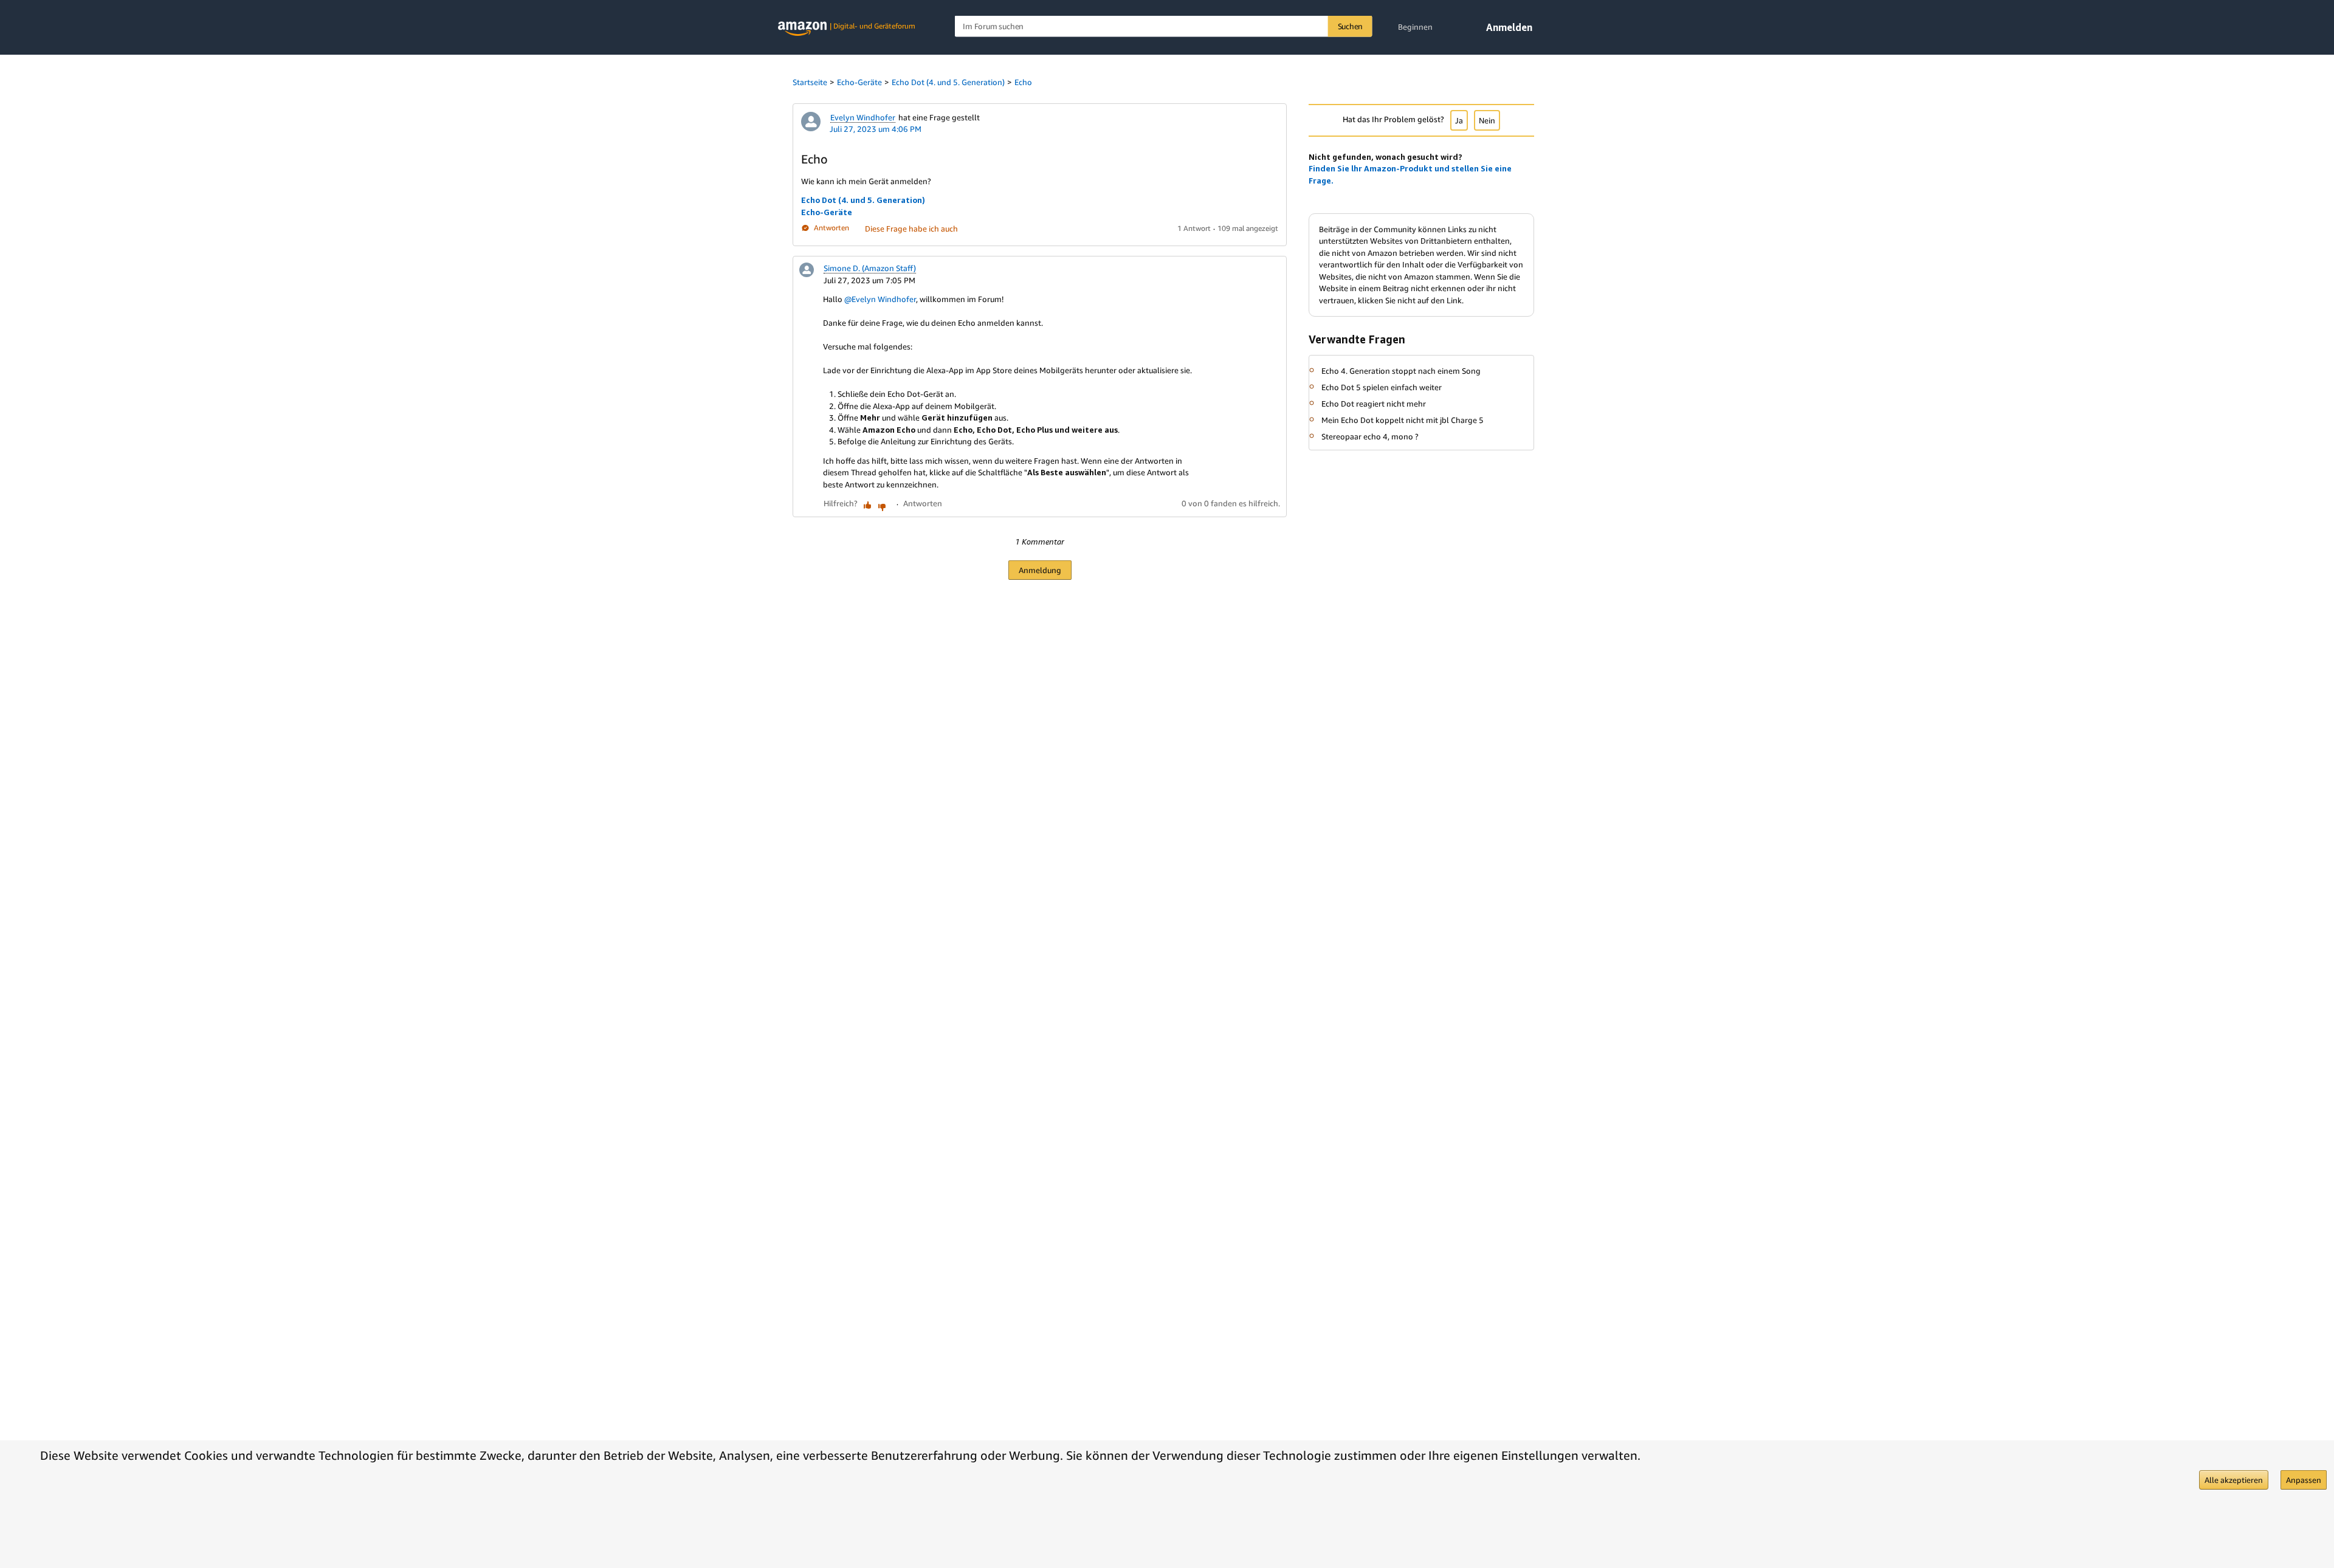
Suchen (1351, 26)
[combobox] (1164, 26)
